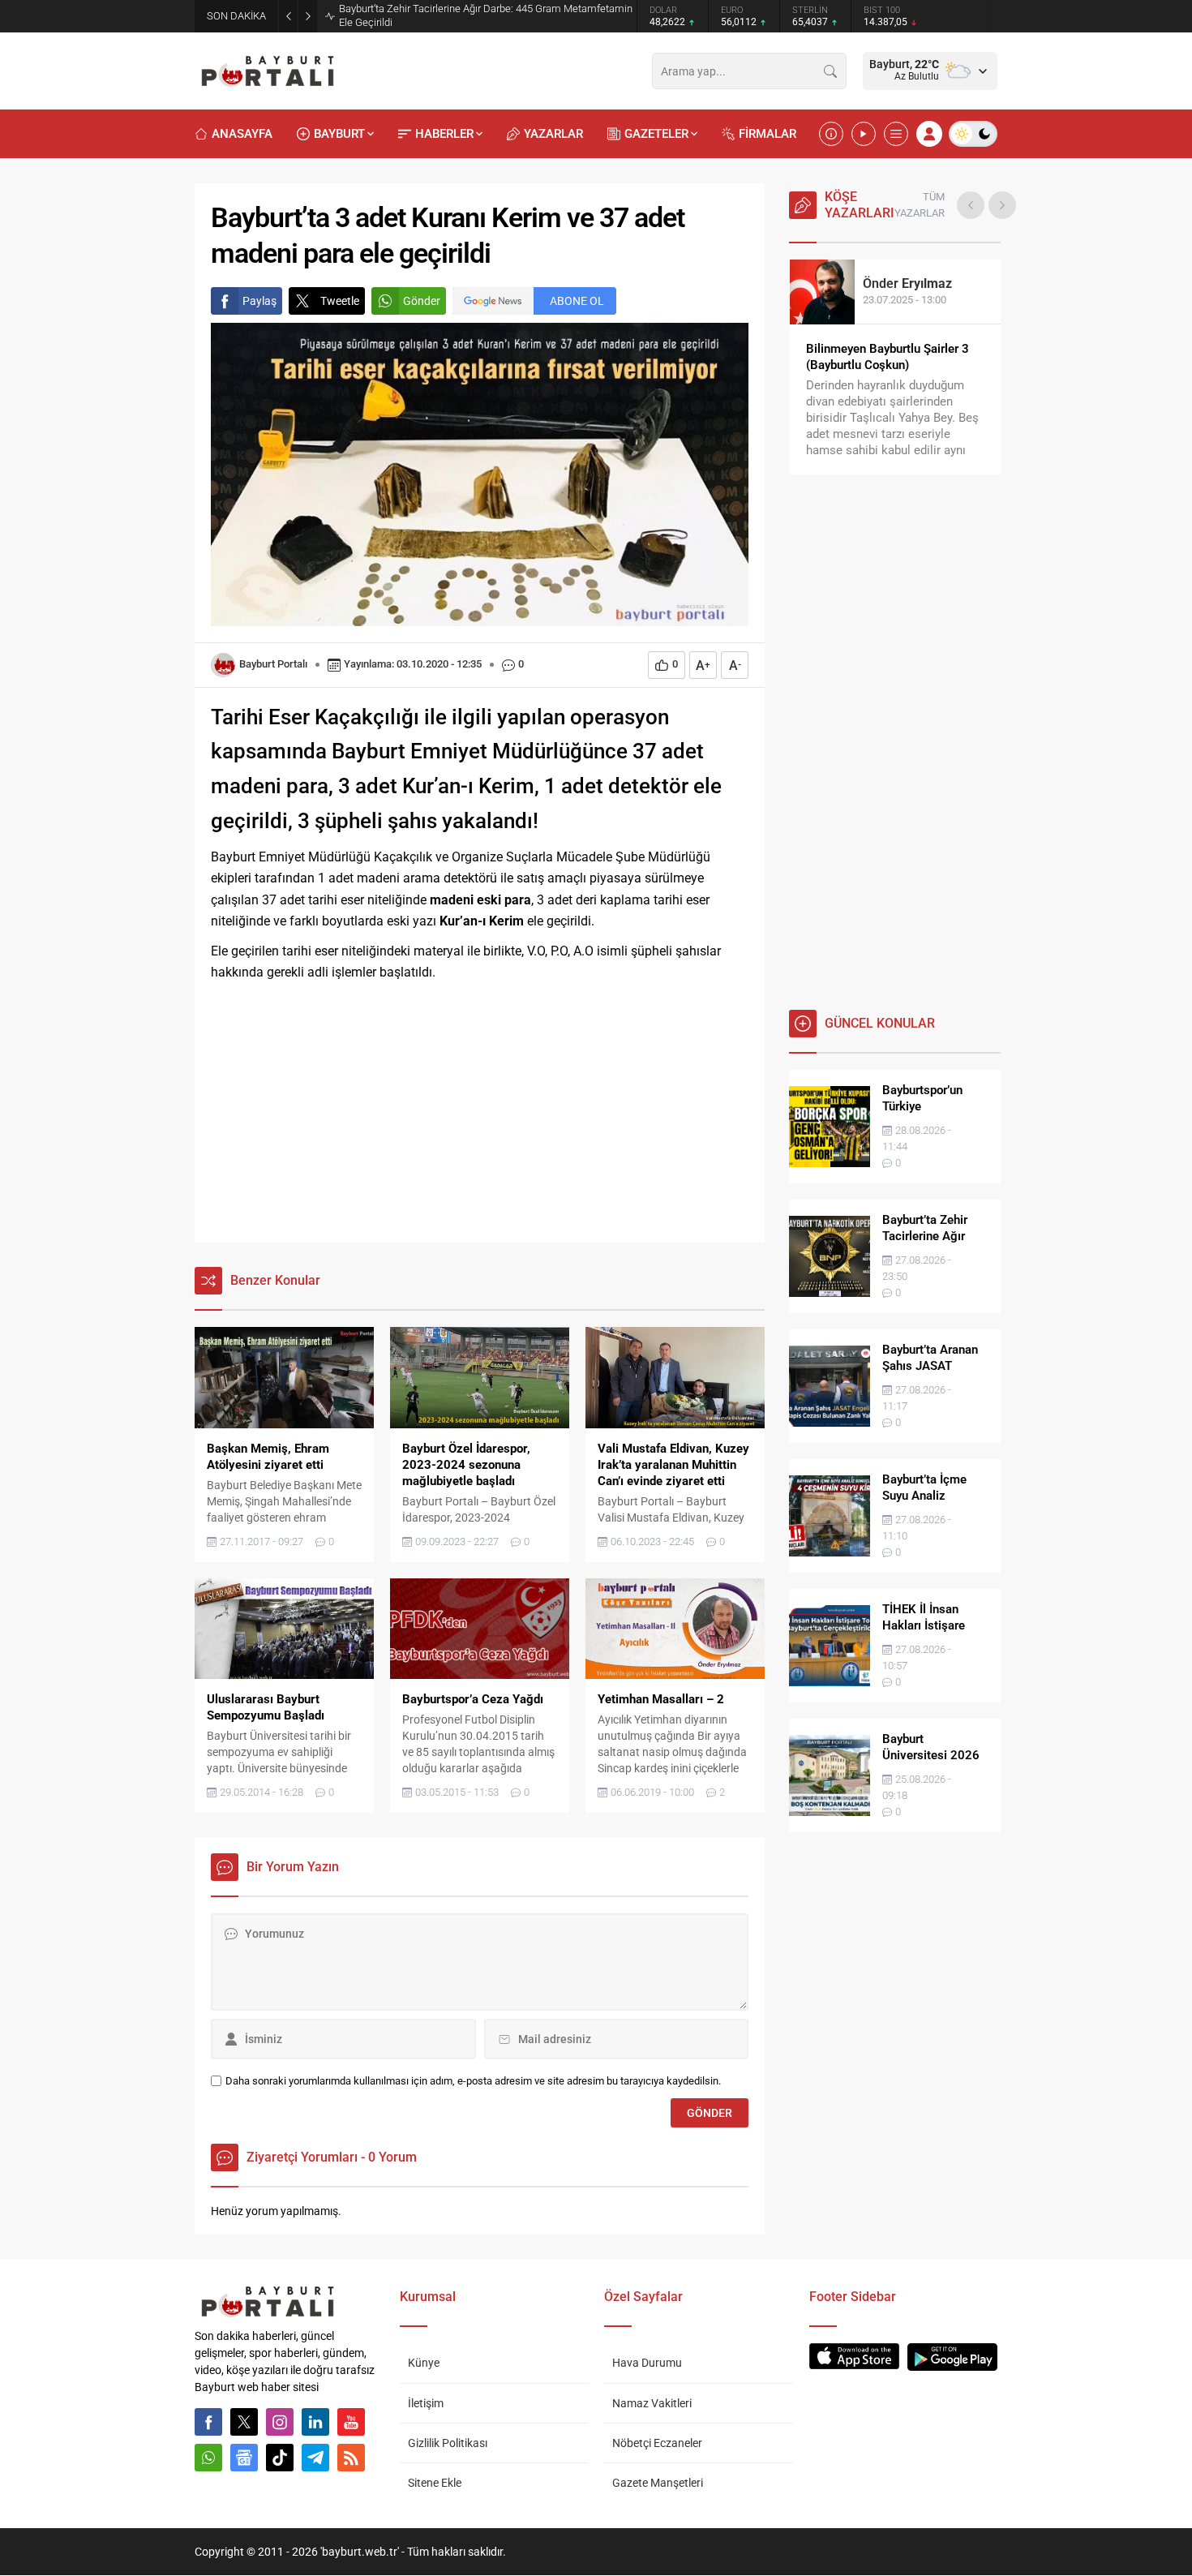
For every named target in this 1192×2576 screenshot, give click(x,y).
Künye (424, 2363)
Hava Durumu (647, 2363)
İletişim (426, 2403)
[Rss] (351, 2458)
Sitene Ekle (435, 2483)
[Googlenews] (244, 2458)
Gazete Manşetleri (658, 2483)
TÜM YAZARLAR (920, 205)
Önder (907, 283)
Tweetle (340, 301)
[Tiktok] (280, 2458)
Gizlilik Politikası (448, 2443)
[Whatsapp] (208, 2458)
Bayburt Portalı (273, 664)
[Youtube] (351, 2422)
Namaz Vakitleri (652, 2403)
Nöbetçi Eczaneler (657, 2443)
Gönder (422, 301)
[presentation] (971, 205)
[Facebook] (208, 2422)
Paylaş (259, 301)
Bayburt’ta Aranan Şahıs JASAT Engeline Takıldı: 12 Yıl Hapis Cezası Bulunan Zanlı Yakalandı (476, 15)
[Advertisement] (480, 1113)
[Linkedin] (315, 2422)
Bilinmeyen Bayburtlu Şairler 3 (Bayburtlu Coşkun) (888, 357)
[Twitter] (244, 2422)
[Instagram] (280, 2422)
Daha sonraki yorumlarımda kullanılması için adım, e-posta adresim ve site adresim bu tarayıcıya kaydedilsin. (473, 2081)
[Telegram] (315, 2458)
